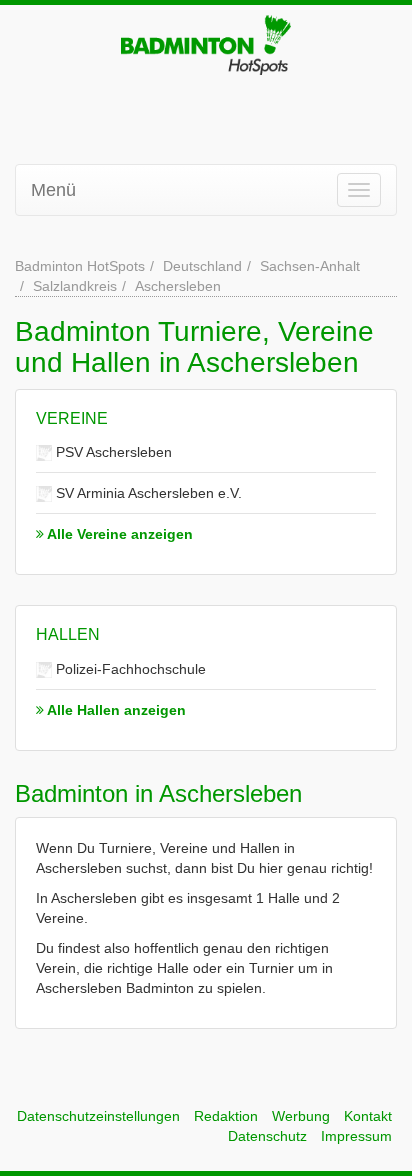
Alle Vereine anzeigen (118, 534)
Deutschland (202, 266)
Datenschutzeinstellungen (98, 1116)
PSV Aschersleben (112, 452)
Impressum (356, 1136)
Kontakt (368, 1116)
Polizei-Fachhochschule (129, 669)
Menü (53, 190)
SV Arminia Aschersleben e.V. (147, 493)
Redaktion (226, 1116)
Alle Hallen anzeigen (115, 710)
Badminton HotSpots (80, 266)
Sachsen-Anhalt (310, 266)
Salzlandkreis (75, 286)
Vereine (72, 418)
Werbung (301, 1116)
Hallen (68, 634)
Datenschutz (267, 1136)
